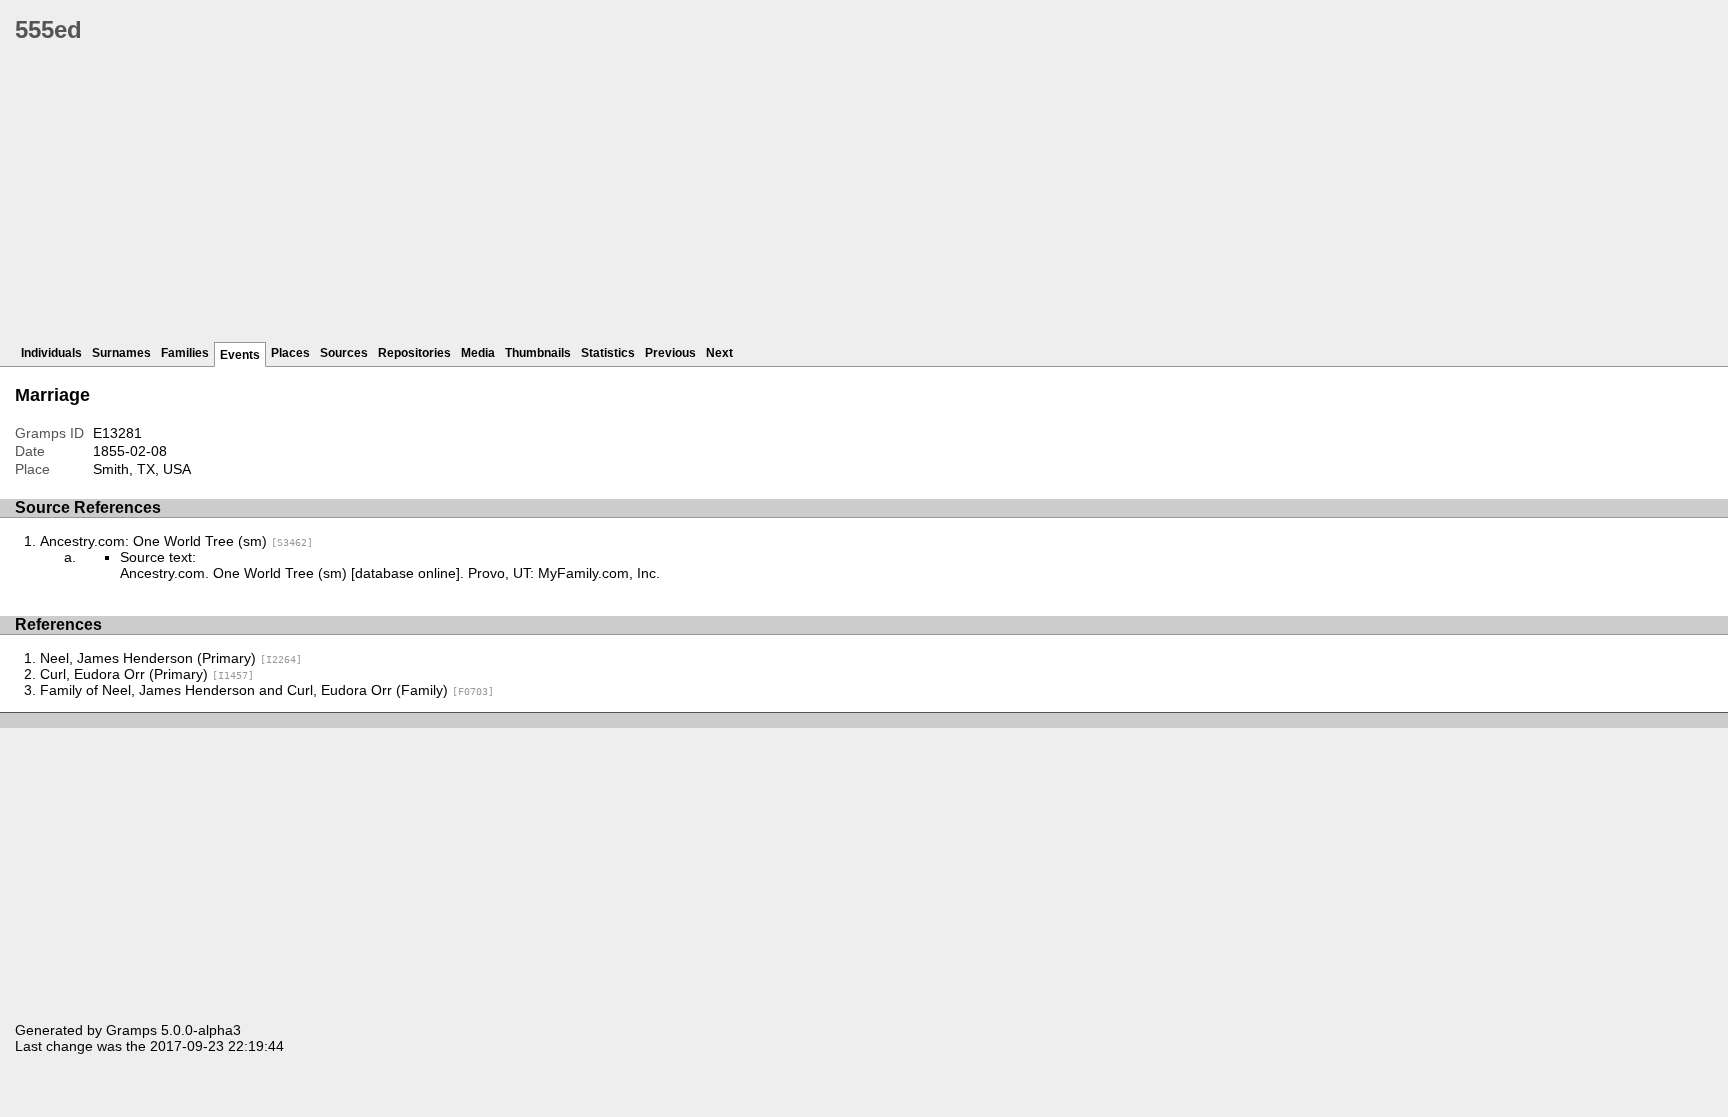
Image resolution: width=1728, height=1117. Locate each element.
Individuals (51, 353)
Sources (344, 353)
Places (290, 353)
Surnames (121, 353)
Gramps (131, 1030)
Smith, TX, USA (142, 469)
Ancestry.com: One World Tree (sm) (176, 541)
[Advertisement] (615, 200)
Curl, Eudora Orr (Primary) (147, 674)
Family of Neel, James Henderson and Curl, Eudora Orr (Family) (267, 690)
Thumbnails (538, 353)
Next (719, 353)
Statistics (608, 353)
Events (240, 355)
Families (185, 353)
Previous (670, 353)
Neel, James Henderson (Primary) (171, 658)
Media (478, 353)
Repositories (414, 353)
